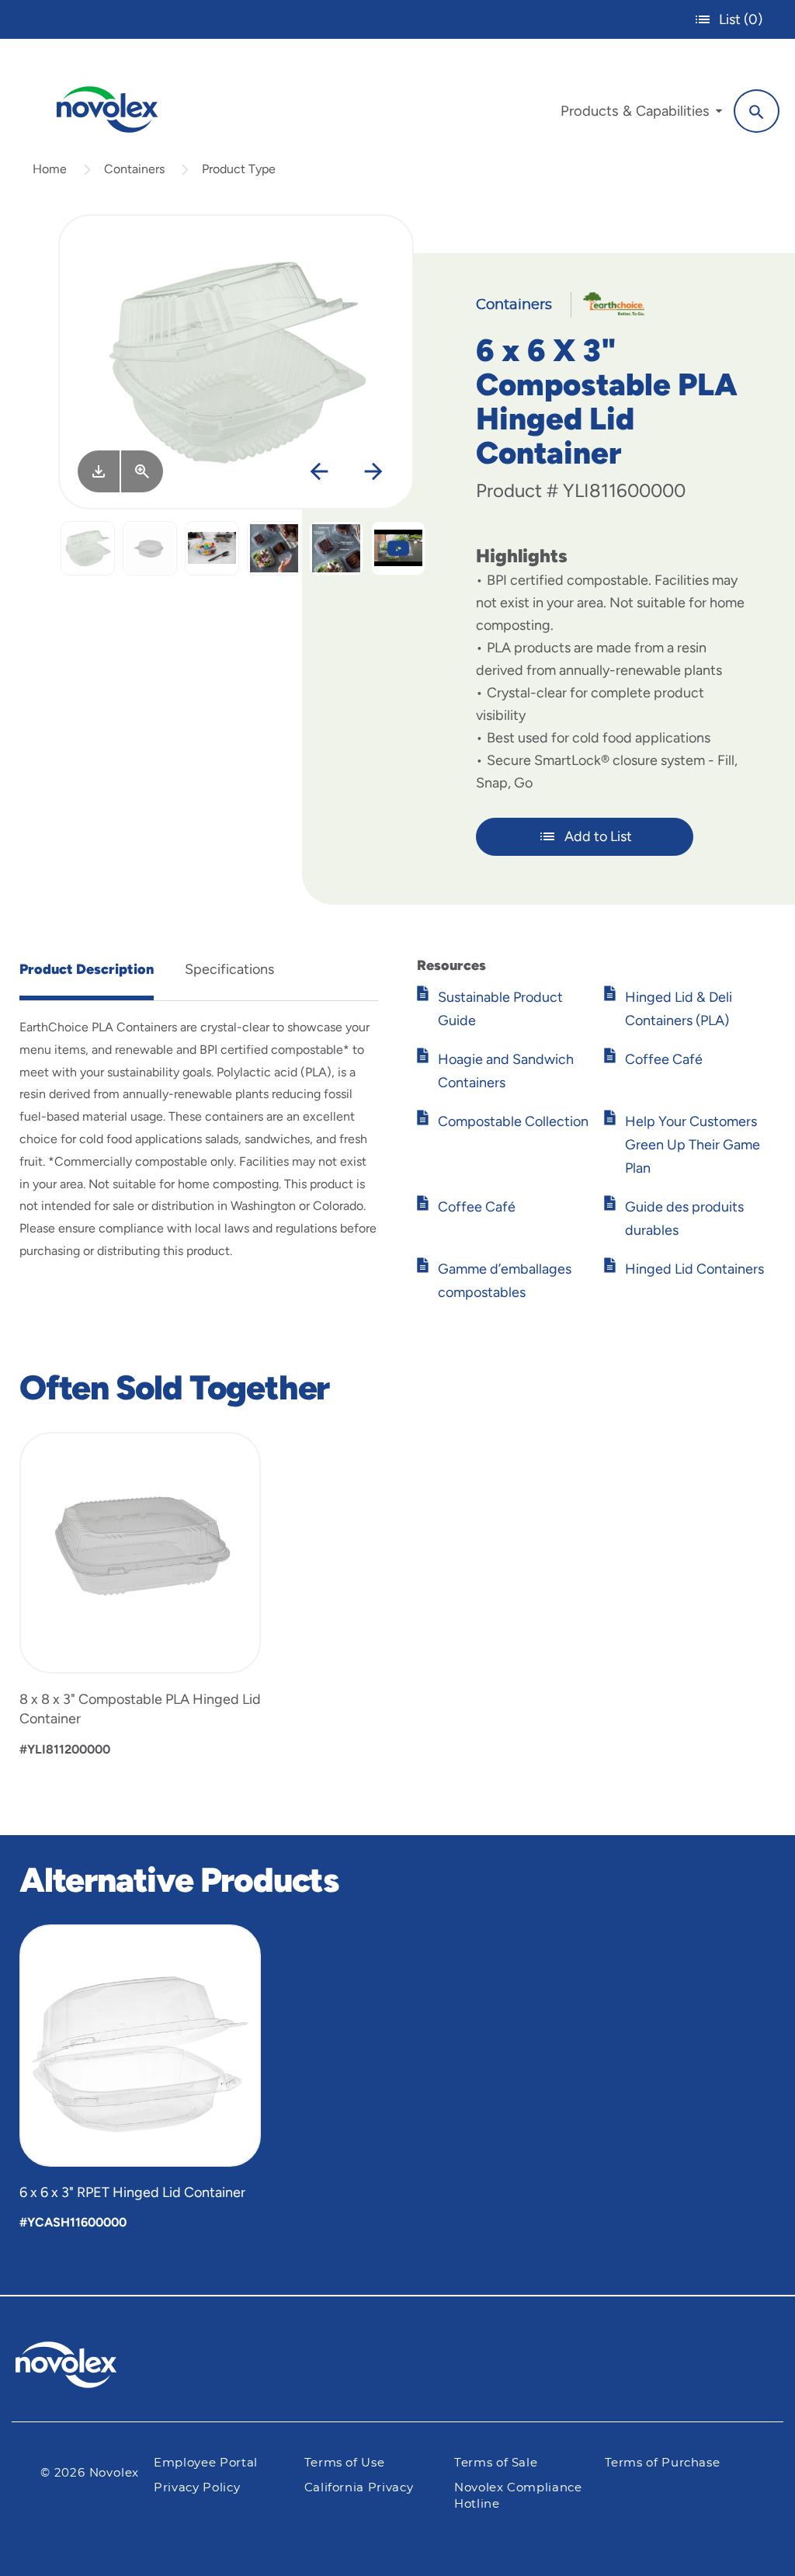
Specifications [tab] (229, 969)
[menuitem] (641, 115)
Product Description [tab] (87, 969)
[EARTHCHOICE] (608, 302)
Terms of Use (345, 2463)
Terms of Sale (496, 2463)
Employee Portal (206, 2463)
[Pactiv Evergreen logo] (97, 2365)
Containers (134, 169)
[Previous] (319, 473)
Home (50, 169)
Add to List (598, 836)
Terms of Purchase (663, 2463)
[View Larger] (142, 471)
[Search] (757, 111)
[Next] (373, 473)
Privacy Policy (197, 2488)
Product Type (239, 169)
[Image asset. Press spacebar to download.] (99, 471)
